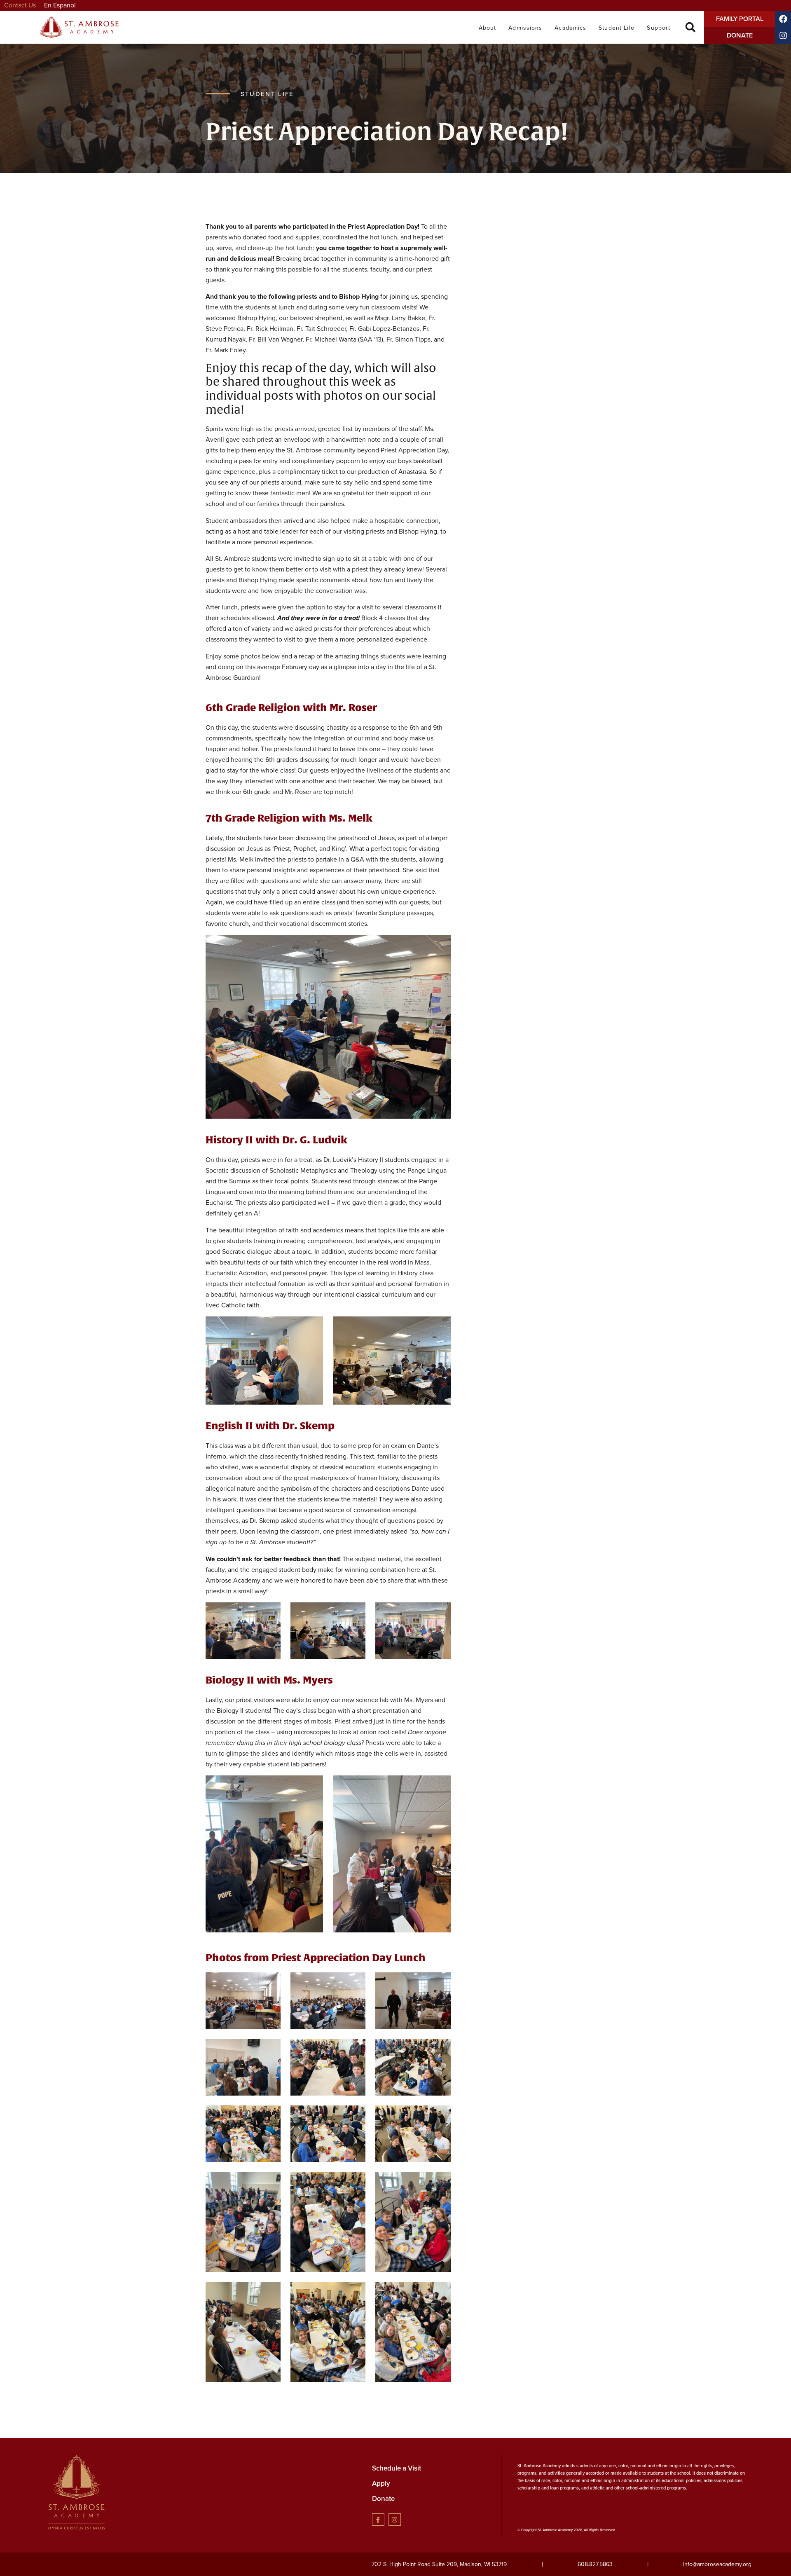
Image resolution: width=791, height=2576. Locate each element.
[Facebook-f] (378, 2520)
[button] (690, 27)
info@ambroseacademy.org (717, 2564)
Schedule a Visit (397, 2468)
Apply (381, 2483)
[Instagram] (395, 2520)
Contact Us (20, 5)
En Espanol (60, 5)
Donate (383, 2499)
